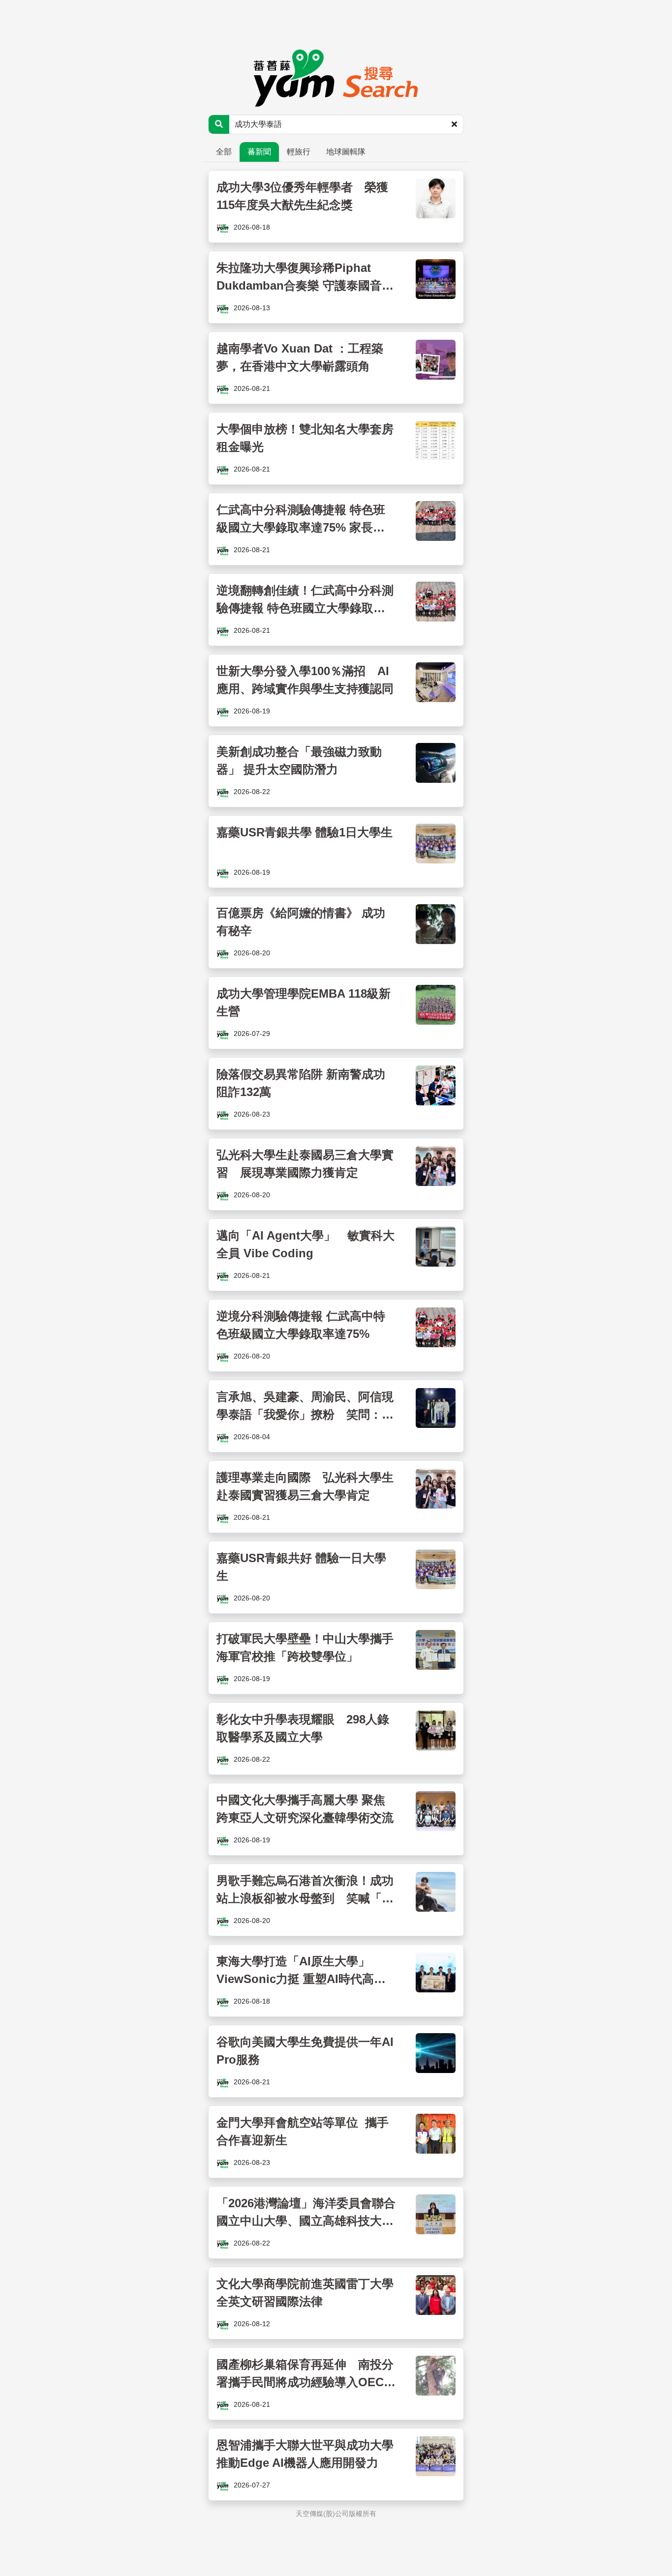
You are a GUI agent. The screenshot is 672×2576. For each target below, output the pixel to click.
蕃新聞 (259, 152)
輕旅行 (299, 152)
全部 (224, 152)
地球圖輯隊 (346, 152)
